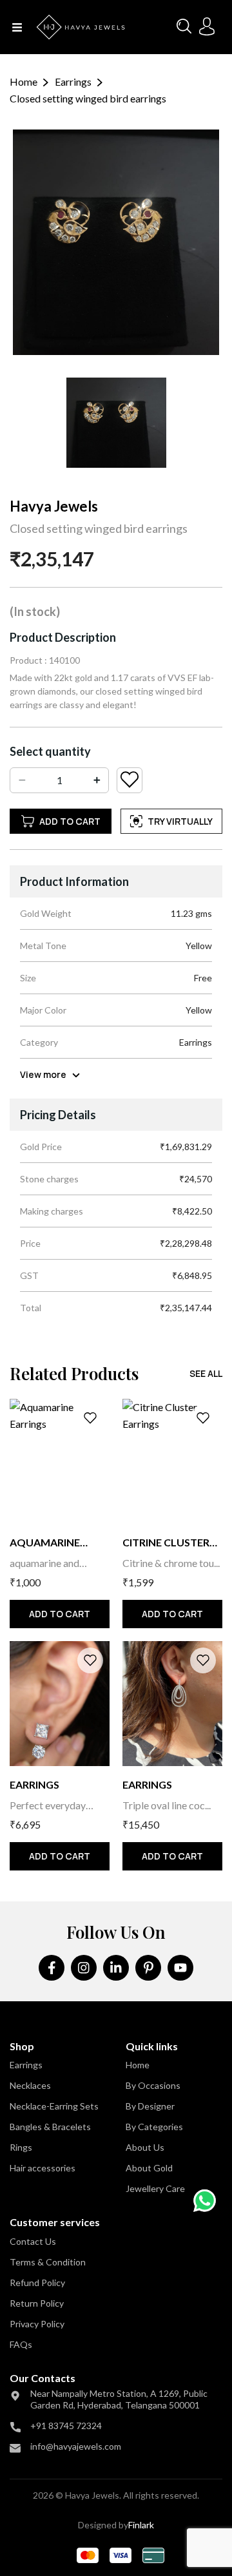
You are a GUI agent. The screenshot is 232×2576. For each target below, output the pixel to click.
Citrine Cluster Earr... (166, 1543)
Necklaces (30, 2085)
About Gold (149, 2168)
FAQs (21, 2344)
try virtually (180, 821)
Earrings (73, 82)
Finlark (141, 2525)
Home (24, 82)
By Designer (150, 2106)
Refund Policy (37, 2283)
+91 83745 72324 (66, 2426)
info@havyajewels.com (76, 2446)
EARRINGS (34, 1784)
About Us (145, 2147)
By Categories (154, 2127)
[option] (116, 423)
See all (206, 1373)
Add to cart (70, 821)
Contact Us (33, 2241)
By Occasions (153, 2085)
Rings (21, 2147)
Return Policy (37, 2303)
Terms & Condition (48, 2262)
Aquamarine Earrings (45, 1543)
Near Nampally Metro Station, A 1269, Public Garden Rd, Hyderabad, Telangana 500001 (119, 2399)
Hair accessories (43, 2168)
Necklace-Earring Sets (54, 2106)
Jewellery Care (155, 2188)
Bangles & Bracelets (50, 2127)
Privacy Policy (37, 2324)
